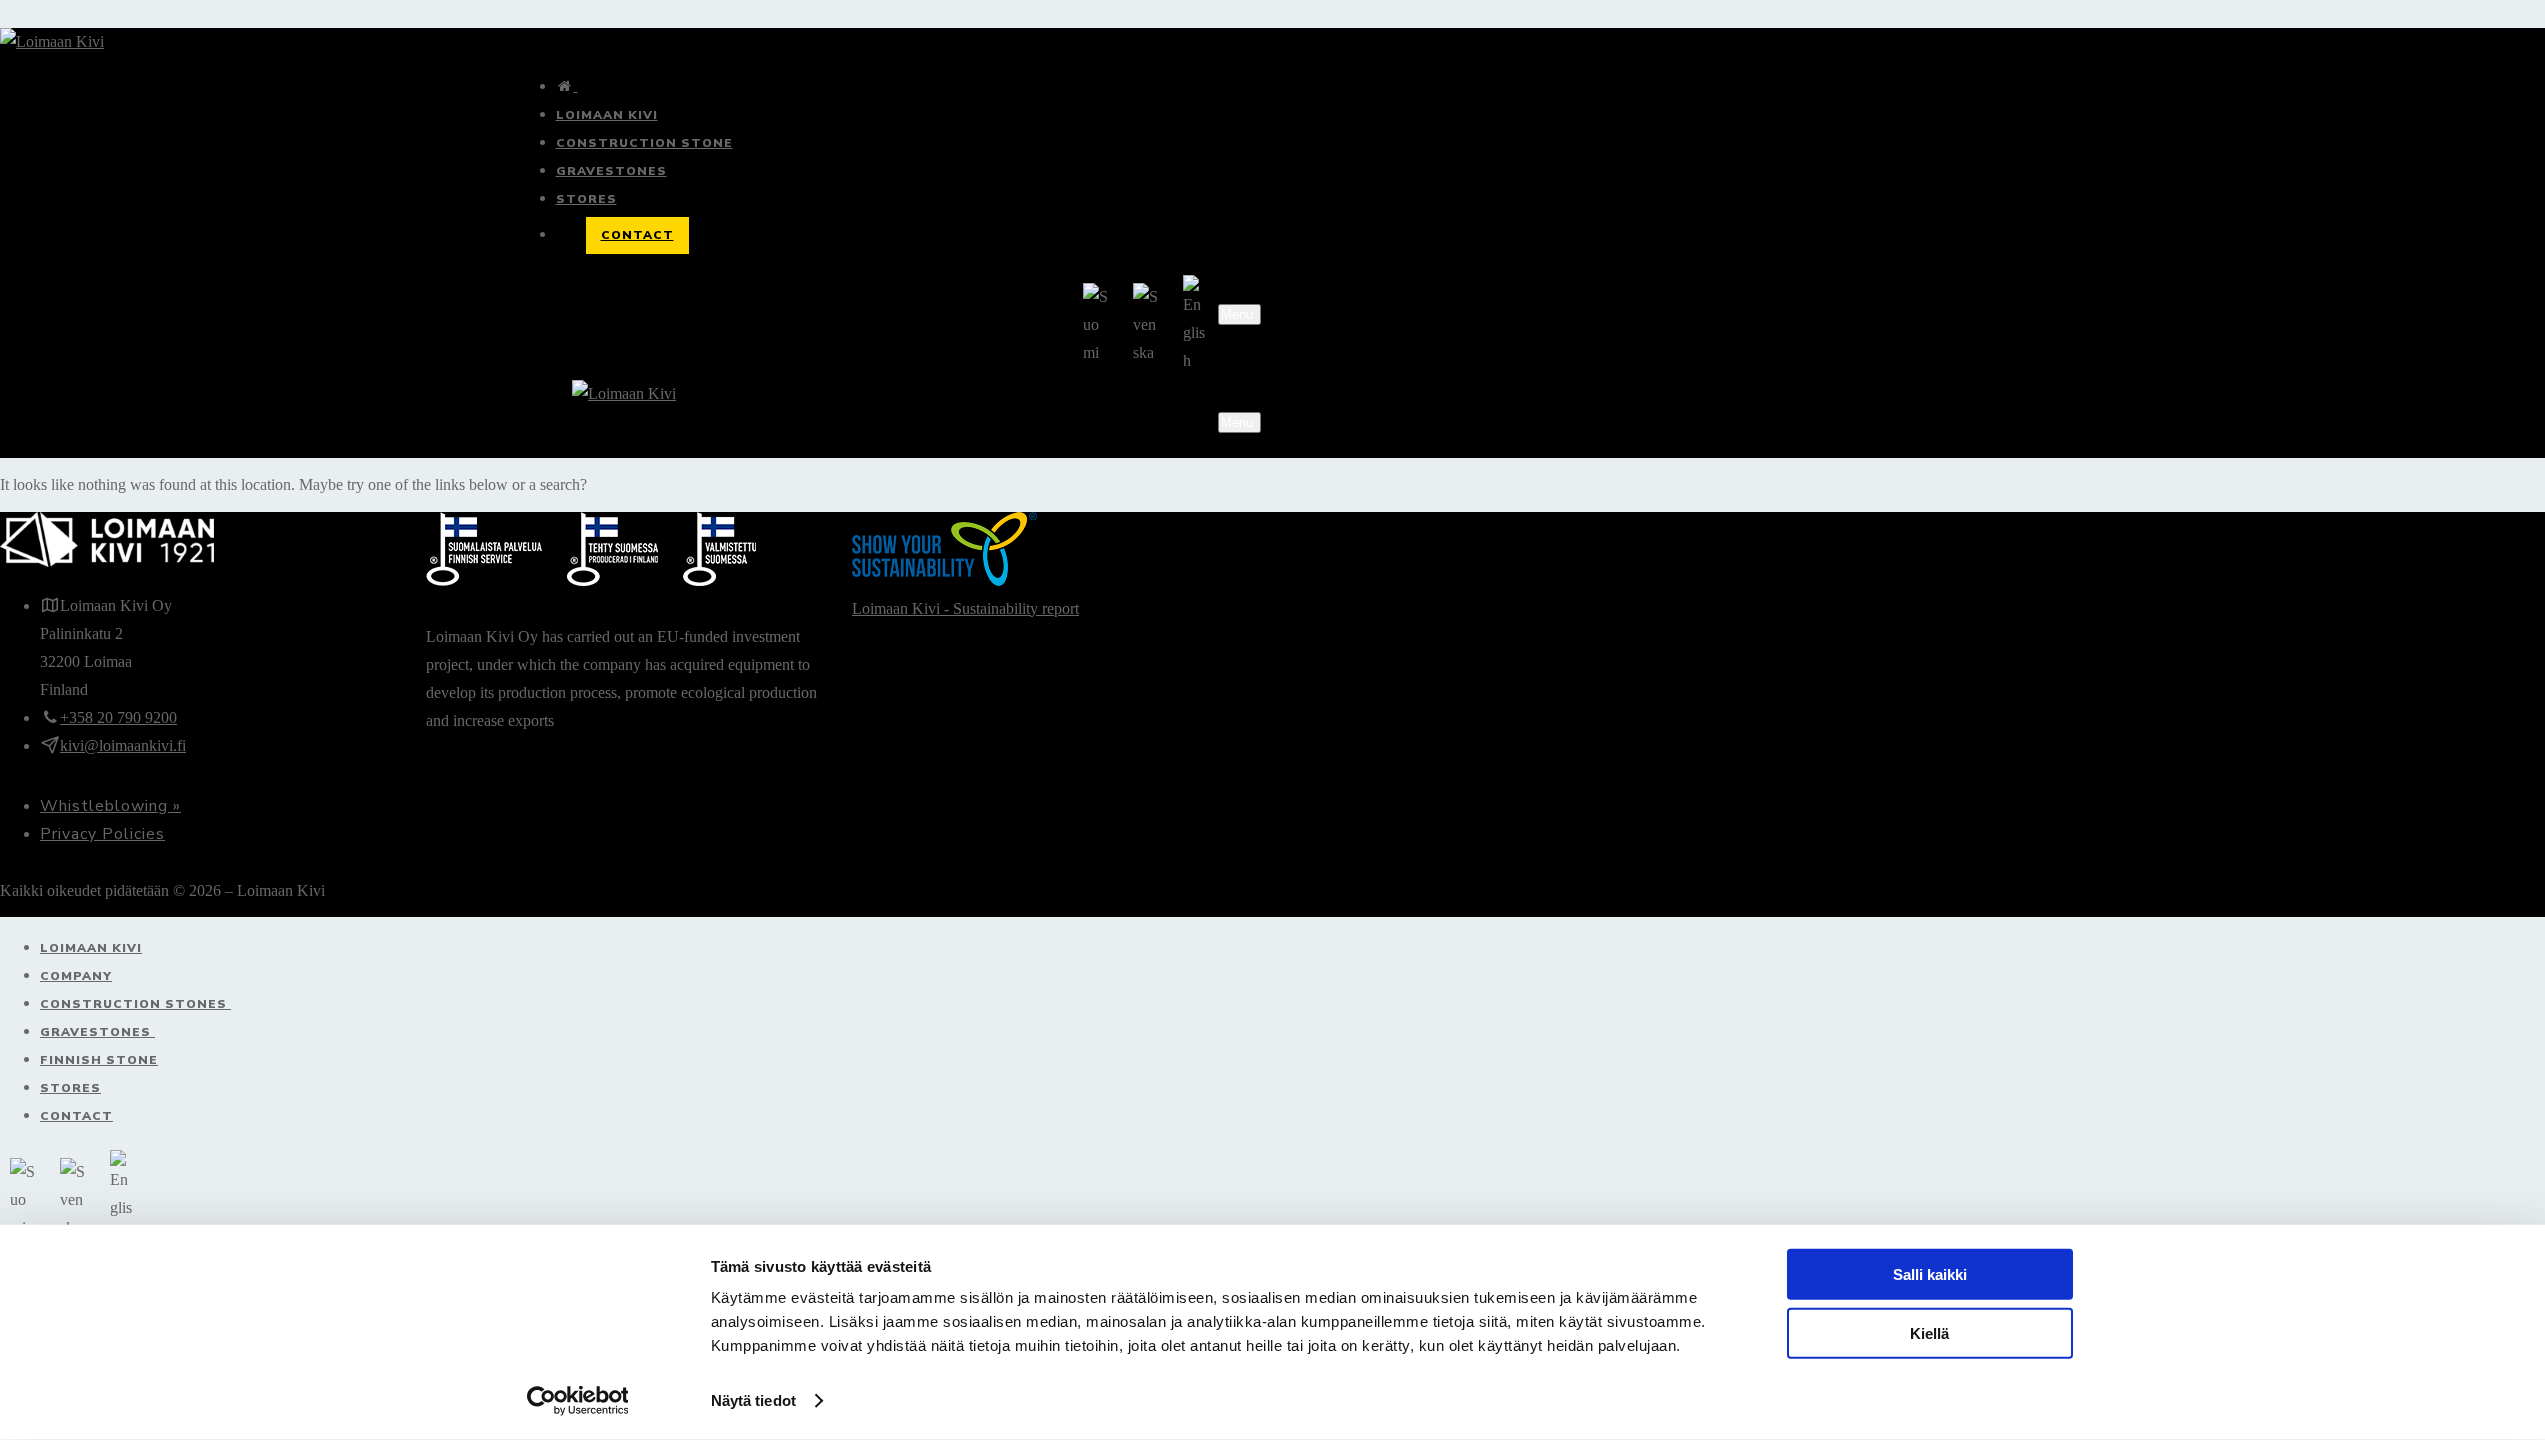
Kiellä (1929, 1332)
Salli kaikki (1930, 1274)
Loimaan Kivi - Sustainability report (965, 608)
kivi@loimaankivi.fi (123, 745)
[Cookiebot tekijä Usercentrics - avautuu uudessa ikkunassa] (577, 1401)
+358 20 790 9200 (118, 717)
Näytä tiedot (753, 1400)
